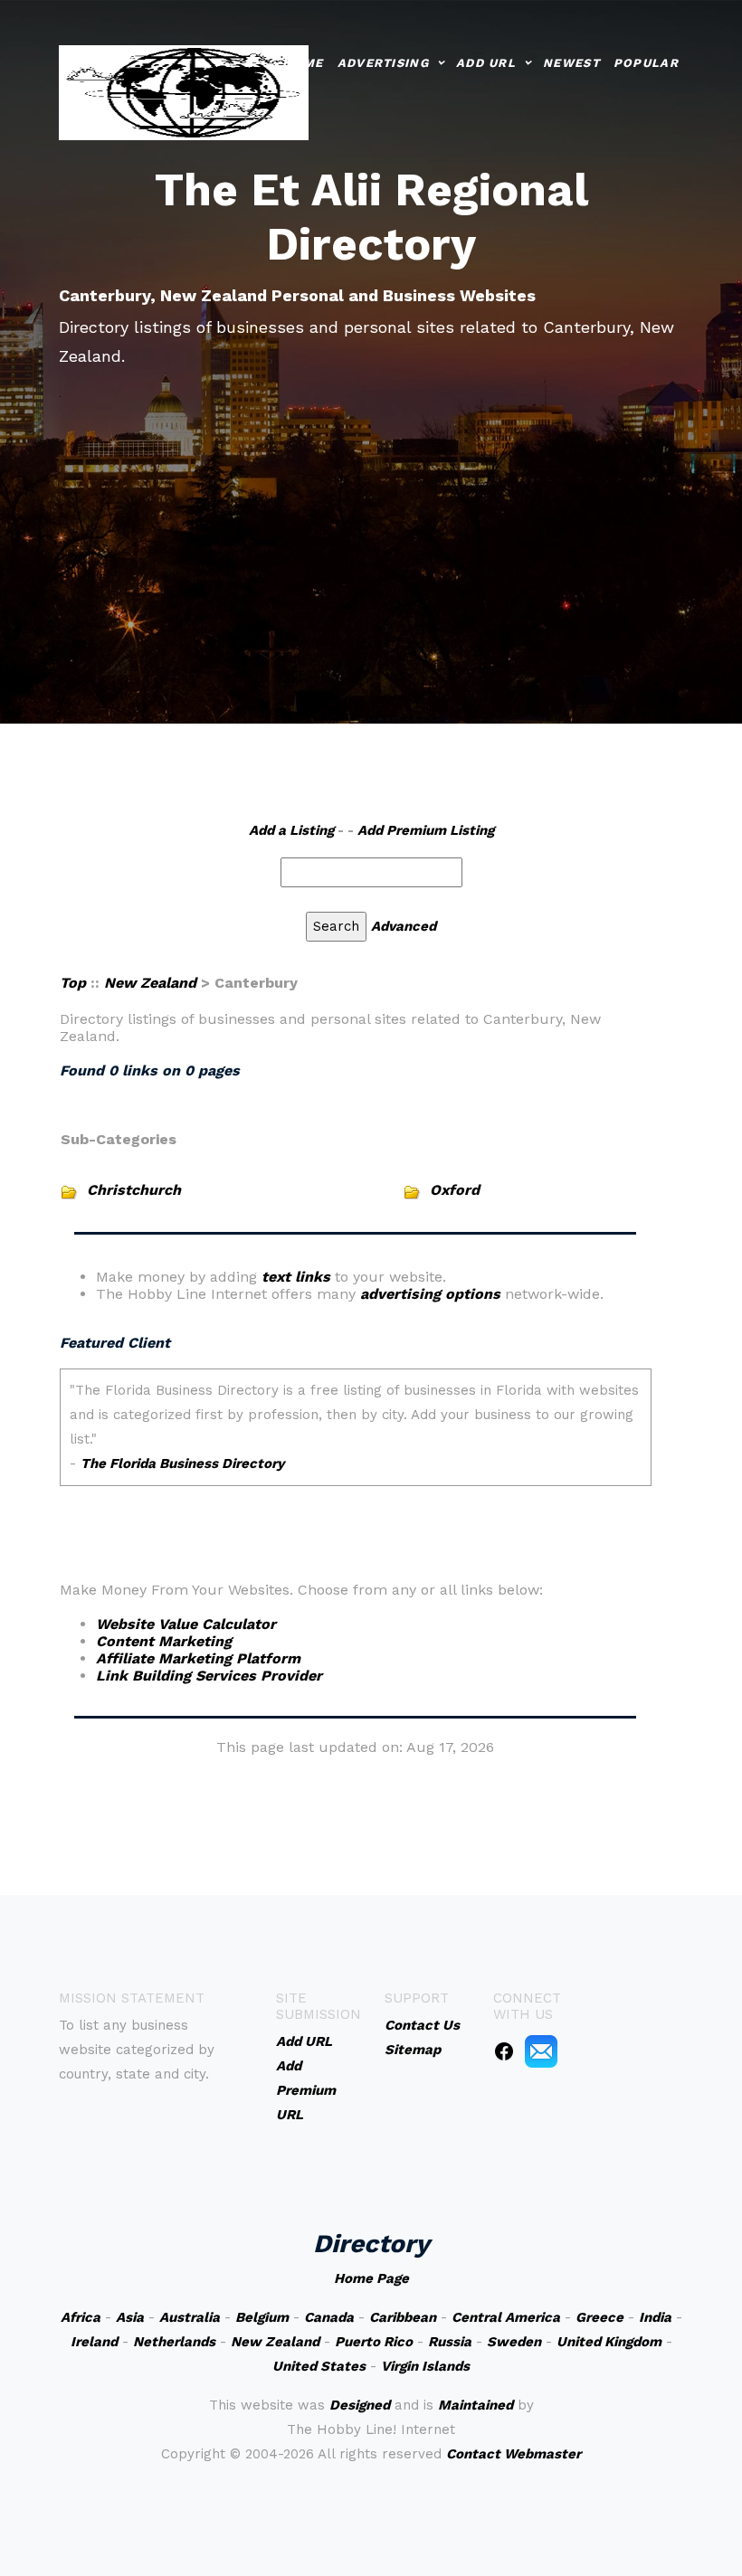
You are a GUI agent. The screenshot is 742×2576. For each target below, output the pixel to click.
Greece (599, 2317)
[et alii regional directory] (184, 91)
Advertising (383, 63)
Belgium (262, 2317)
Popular (646, 63)
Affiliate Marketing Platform (198, 1658)
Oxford (455, 1190)
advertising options (430, 1294)
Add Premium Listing (426, 830)
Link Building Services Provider (209, 1676)
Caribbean (403, 2317)
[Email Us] (541, 2050)
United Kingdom (609, 2342)
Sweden (514, 2342)
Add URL (486, 63)
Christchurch (134, 1190)
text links (296, 1277)
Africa (81, 2317)
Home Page (371, 2278)
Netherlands (174, 2342)
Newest (571, 63)
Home (303, 63)
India (655, 2317)
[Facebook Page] (504, 2050)
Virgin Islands (425, 2366)
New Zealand (150, 983)
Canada (329, 2317)
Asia (130, 2317)
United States (319, 2366)
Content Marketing (164, 1641)
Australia (190, 2317)
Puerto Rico (374, 2342)
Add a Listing (291, 830)
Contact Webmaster (514, 2454)
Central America (506, 2317)
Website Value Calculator (186, 1624)
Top (73, 983)
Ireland (94, 2342)
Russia (450, 2342)
